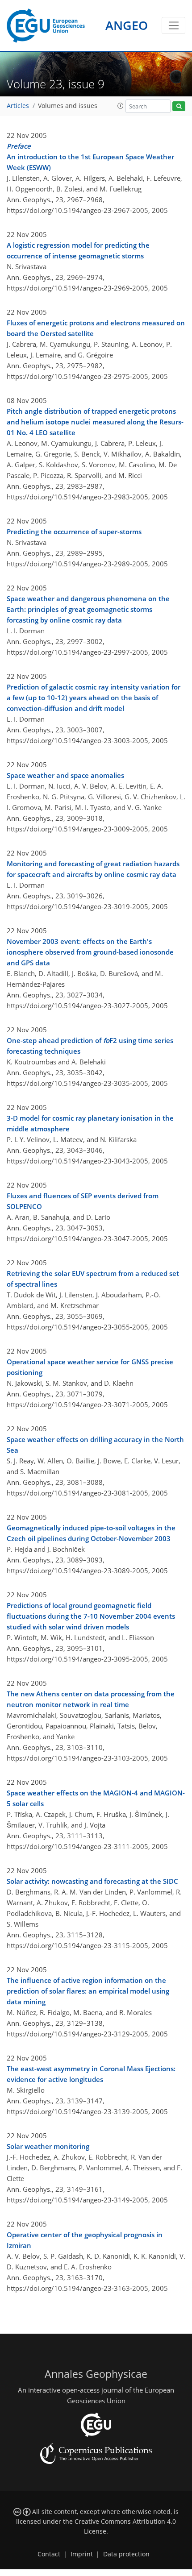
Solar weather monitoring (48, 2146)
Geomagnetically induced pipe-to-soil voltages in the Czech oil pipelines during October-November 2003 (91, 1533)
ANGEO (127, 25)
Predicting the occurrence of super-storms (74, 532)
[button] (121, 106)
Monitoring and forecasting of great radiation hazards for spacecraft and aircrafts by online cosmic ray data (93, 869)
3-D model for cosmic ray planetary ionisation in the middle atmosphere (90, 1123)
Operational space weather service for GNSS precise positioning (90, 1367)
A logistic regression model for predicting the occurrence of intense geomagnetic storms (78, 250)
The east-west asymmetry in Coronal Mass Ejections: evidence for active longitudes (91, 2074)
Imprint (82, 2554)
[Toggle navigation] (173, 25)
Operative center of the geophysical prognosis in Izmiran (85, 2240)
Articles (18, 106)
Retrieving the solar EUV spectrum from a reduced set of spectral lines (93, 1279)
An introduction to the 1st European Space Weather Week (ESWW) (90, 157)
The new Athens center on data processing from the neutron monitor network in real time (91, 1699)
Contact (49, 2554)
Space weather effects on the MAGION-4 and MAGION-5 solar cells (96, 1798)
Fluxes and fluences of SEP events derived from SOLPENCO (83, 1201)
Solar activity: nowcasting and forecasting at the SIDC (92, 1881)
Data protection (126, 2554)
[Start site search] (179, 106)
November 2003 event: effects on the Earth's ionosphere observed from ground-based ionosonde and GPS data (90, 952)
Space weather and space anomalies (65, 775)
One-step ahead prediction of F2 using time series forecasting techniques (90, 1046)
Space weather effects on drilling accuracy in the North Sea (95, 1445)
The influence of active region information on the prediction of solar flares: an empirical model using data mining (88, 1991)
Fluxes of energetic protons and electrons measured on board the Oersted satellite (96, 328)
